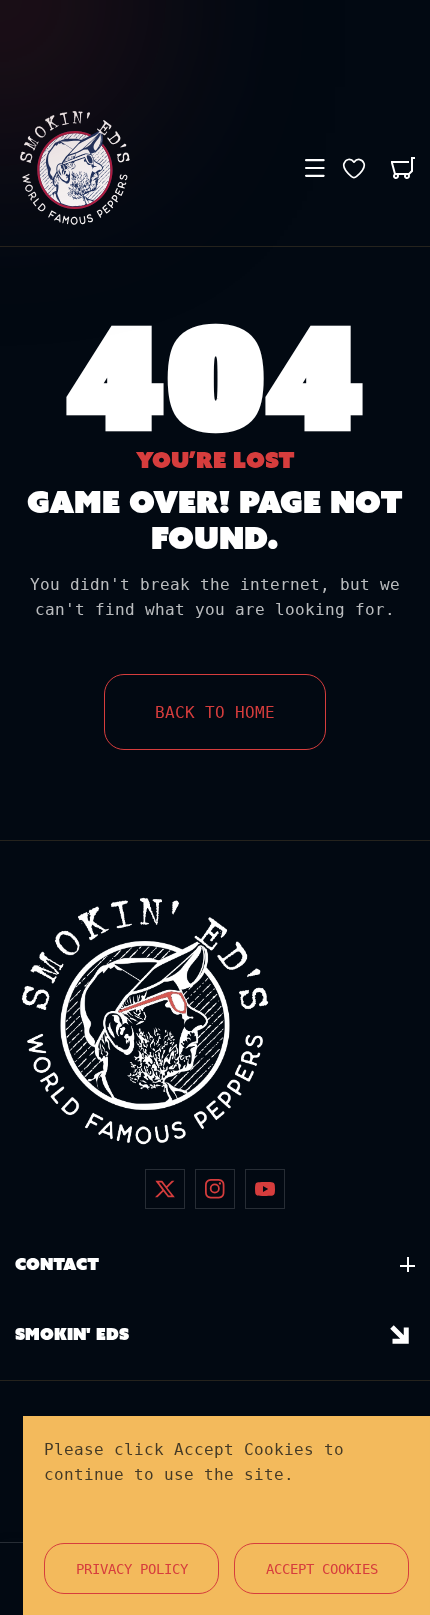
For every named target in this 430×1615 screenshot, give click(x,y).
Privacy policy (132, 1569)
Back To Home (215, 712)
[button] (315, 168)
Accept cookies (322, 1569)
